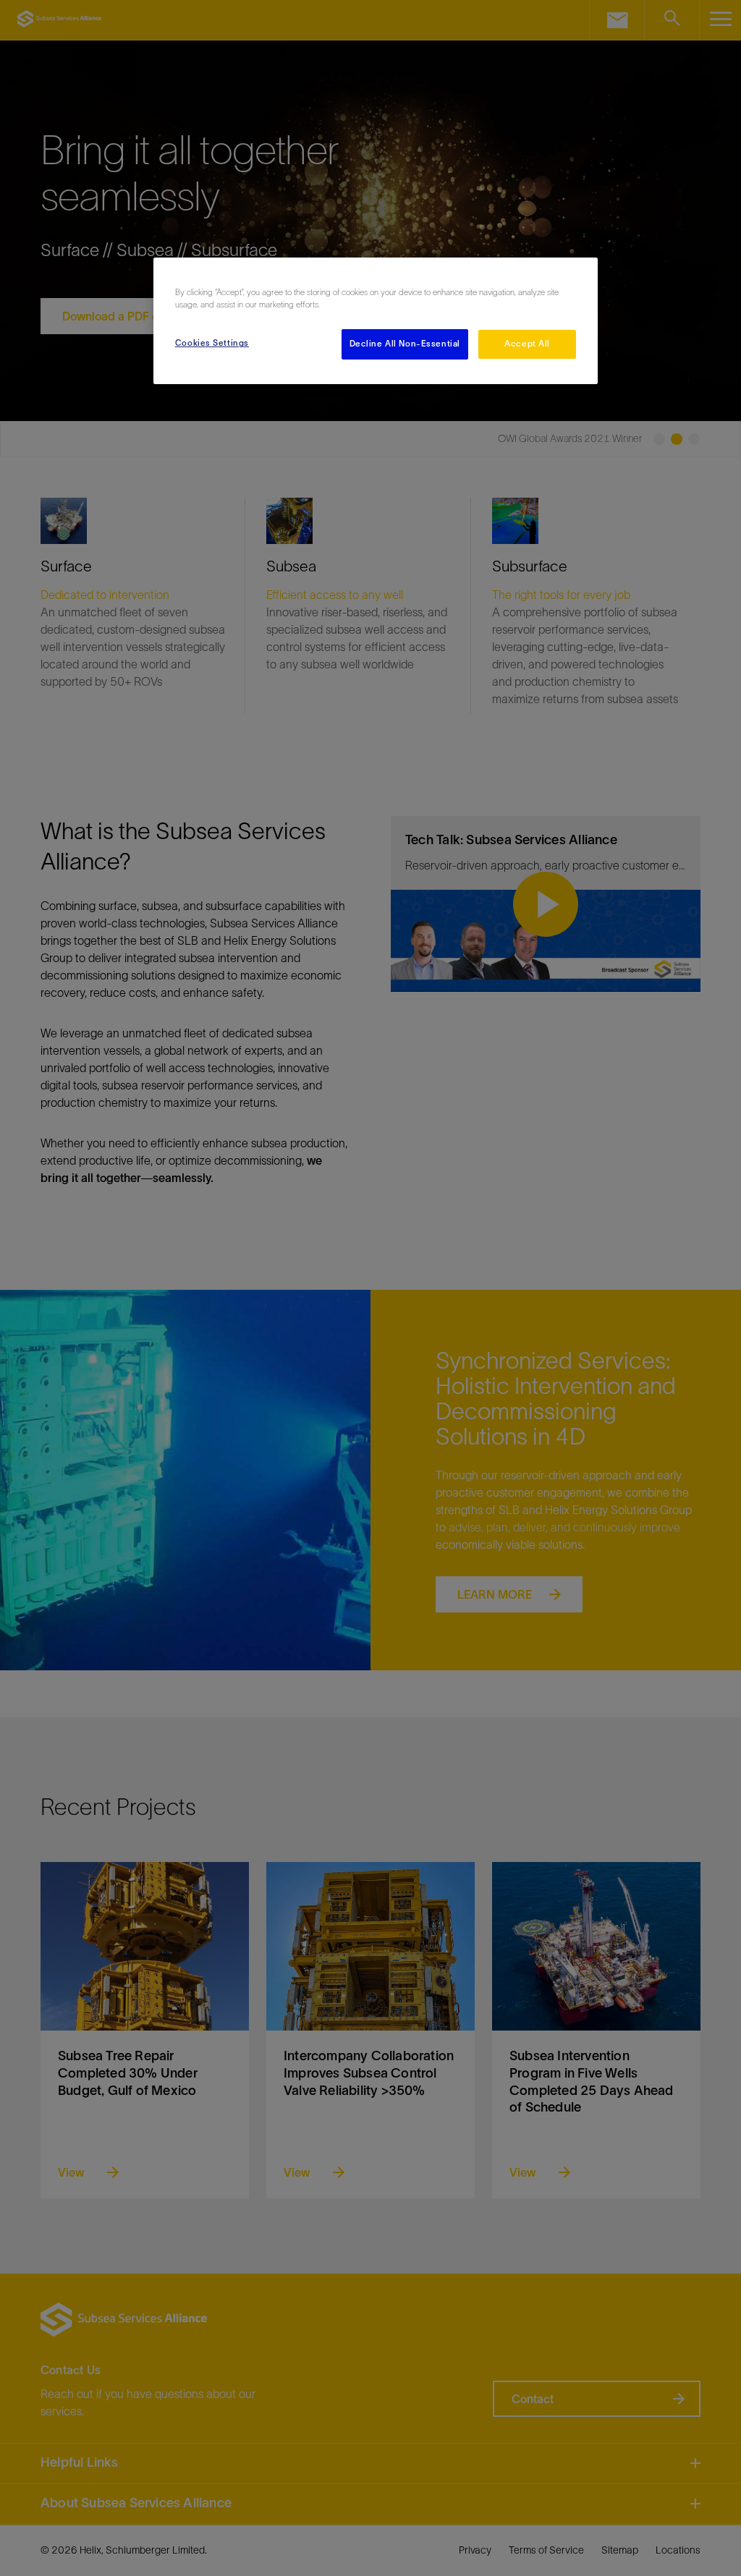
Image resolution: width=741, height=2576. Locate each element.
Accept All (527, 344)
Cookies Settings (212, 343)
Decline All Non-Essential (405, 344)
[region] (376, 321)
